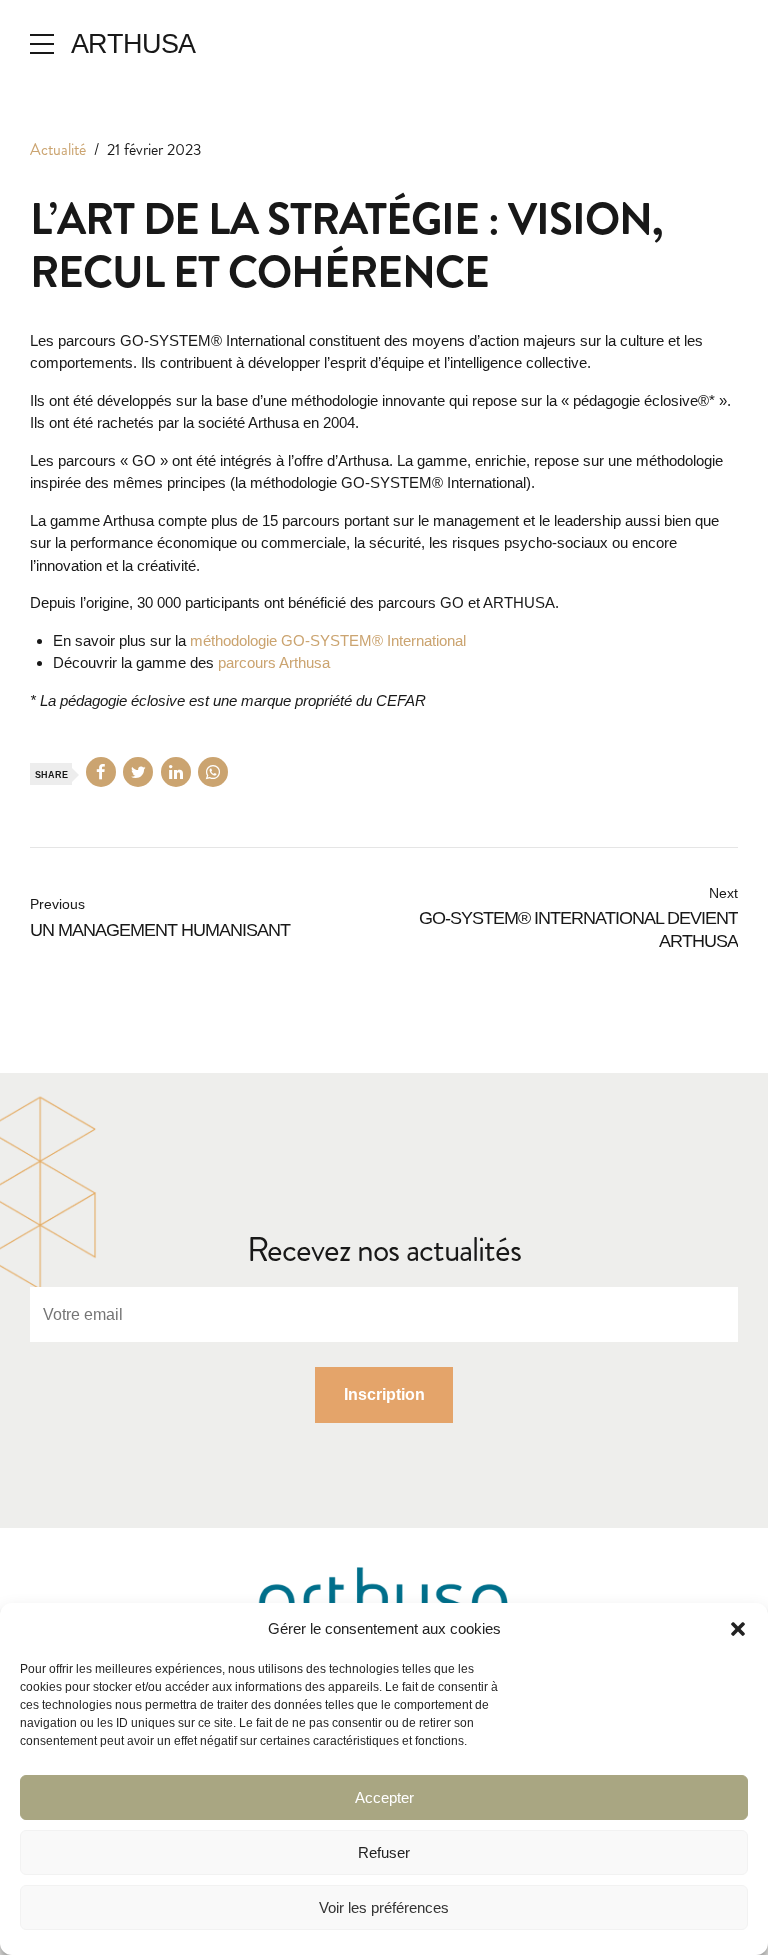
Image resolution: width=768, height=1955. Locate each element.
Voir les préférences (384, 1907)
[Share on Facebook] (101, 772)
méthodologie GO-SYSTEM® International (328, 640)
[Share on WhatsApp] (213, 772)
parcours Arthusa (274, 662)
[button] (738, 1629)
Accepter (384, 1797)
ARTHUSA (133, 44)
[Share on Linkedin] (176, 772)
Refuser (384, 1852)
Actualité (58, 149)
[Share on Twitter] (138, 772)
